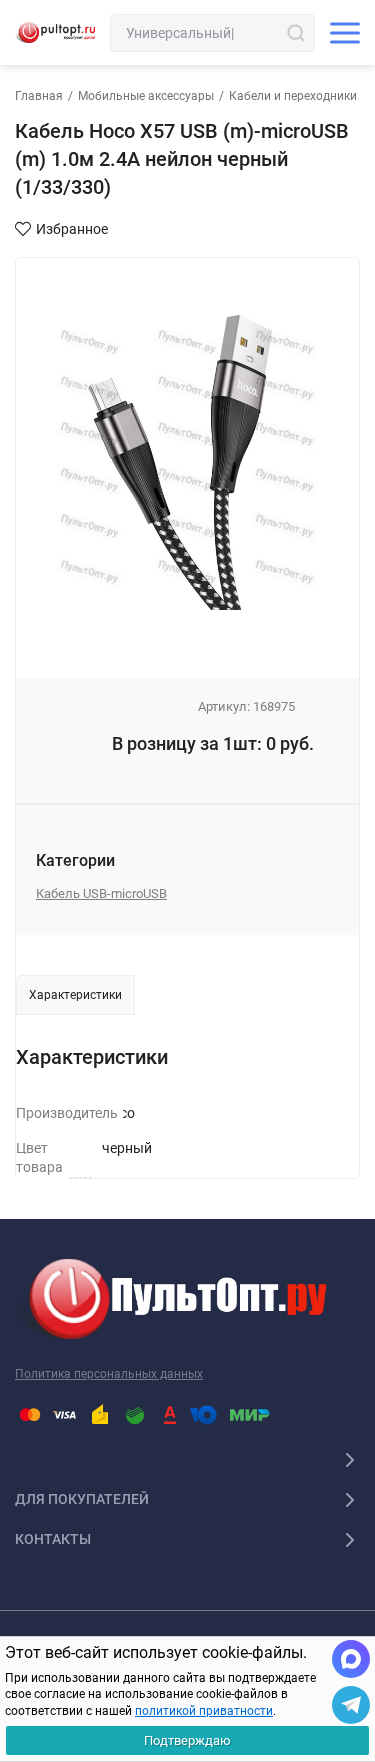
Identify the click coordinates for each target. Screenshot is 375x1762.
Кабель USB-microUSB (101, 893)
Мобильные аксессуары (146, 96)
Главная (39, 96)
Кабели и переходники (293, 96)
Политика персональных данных (109, 1374)
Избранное (72, 229)
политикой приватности (204, 1711)
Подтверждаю (187, 1740)
